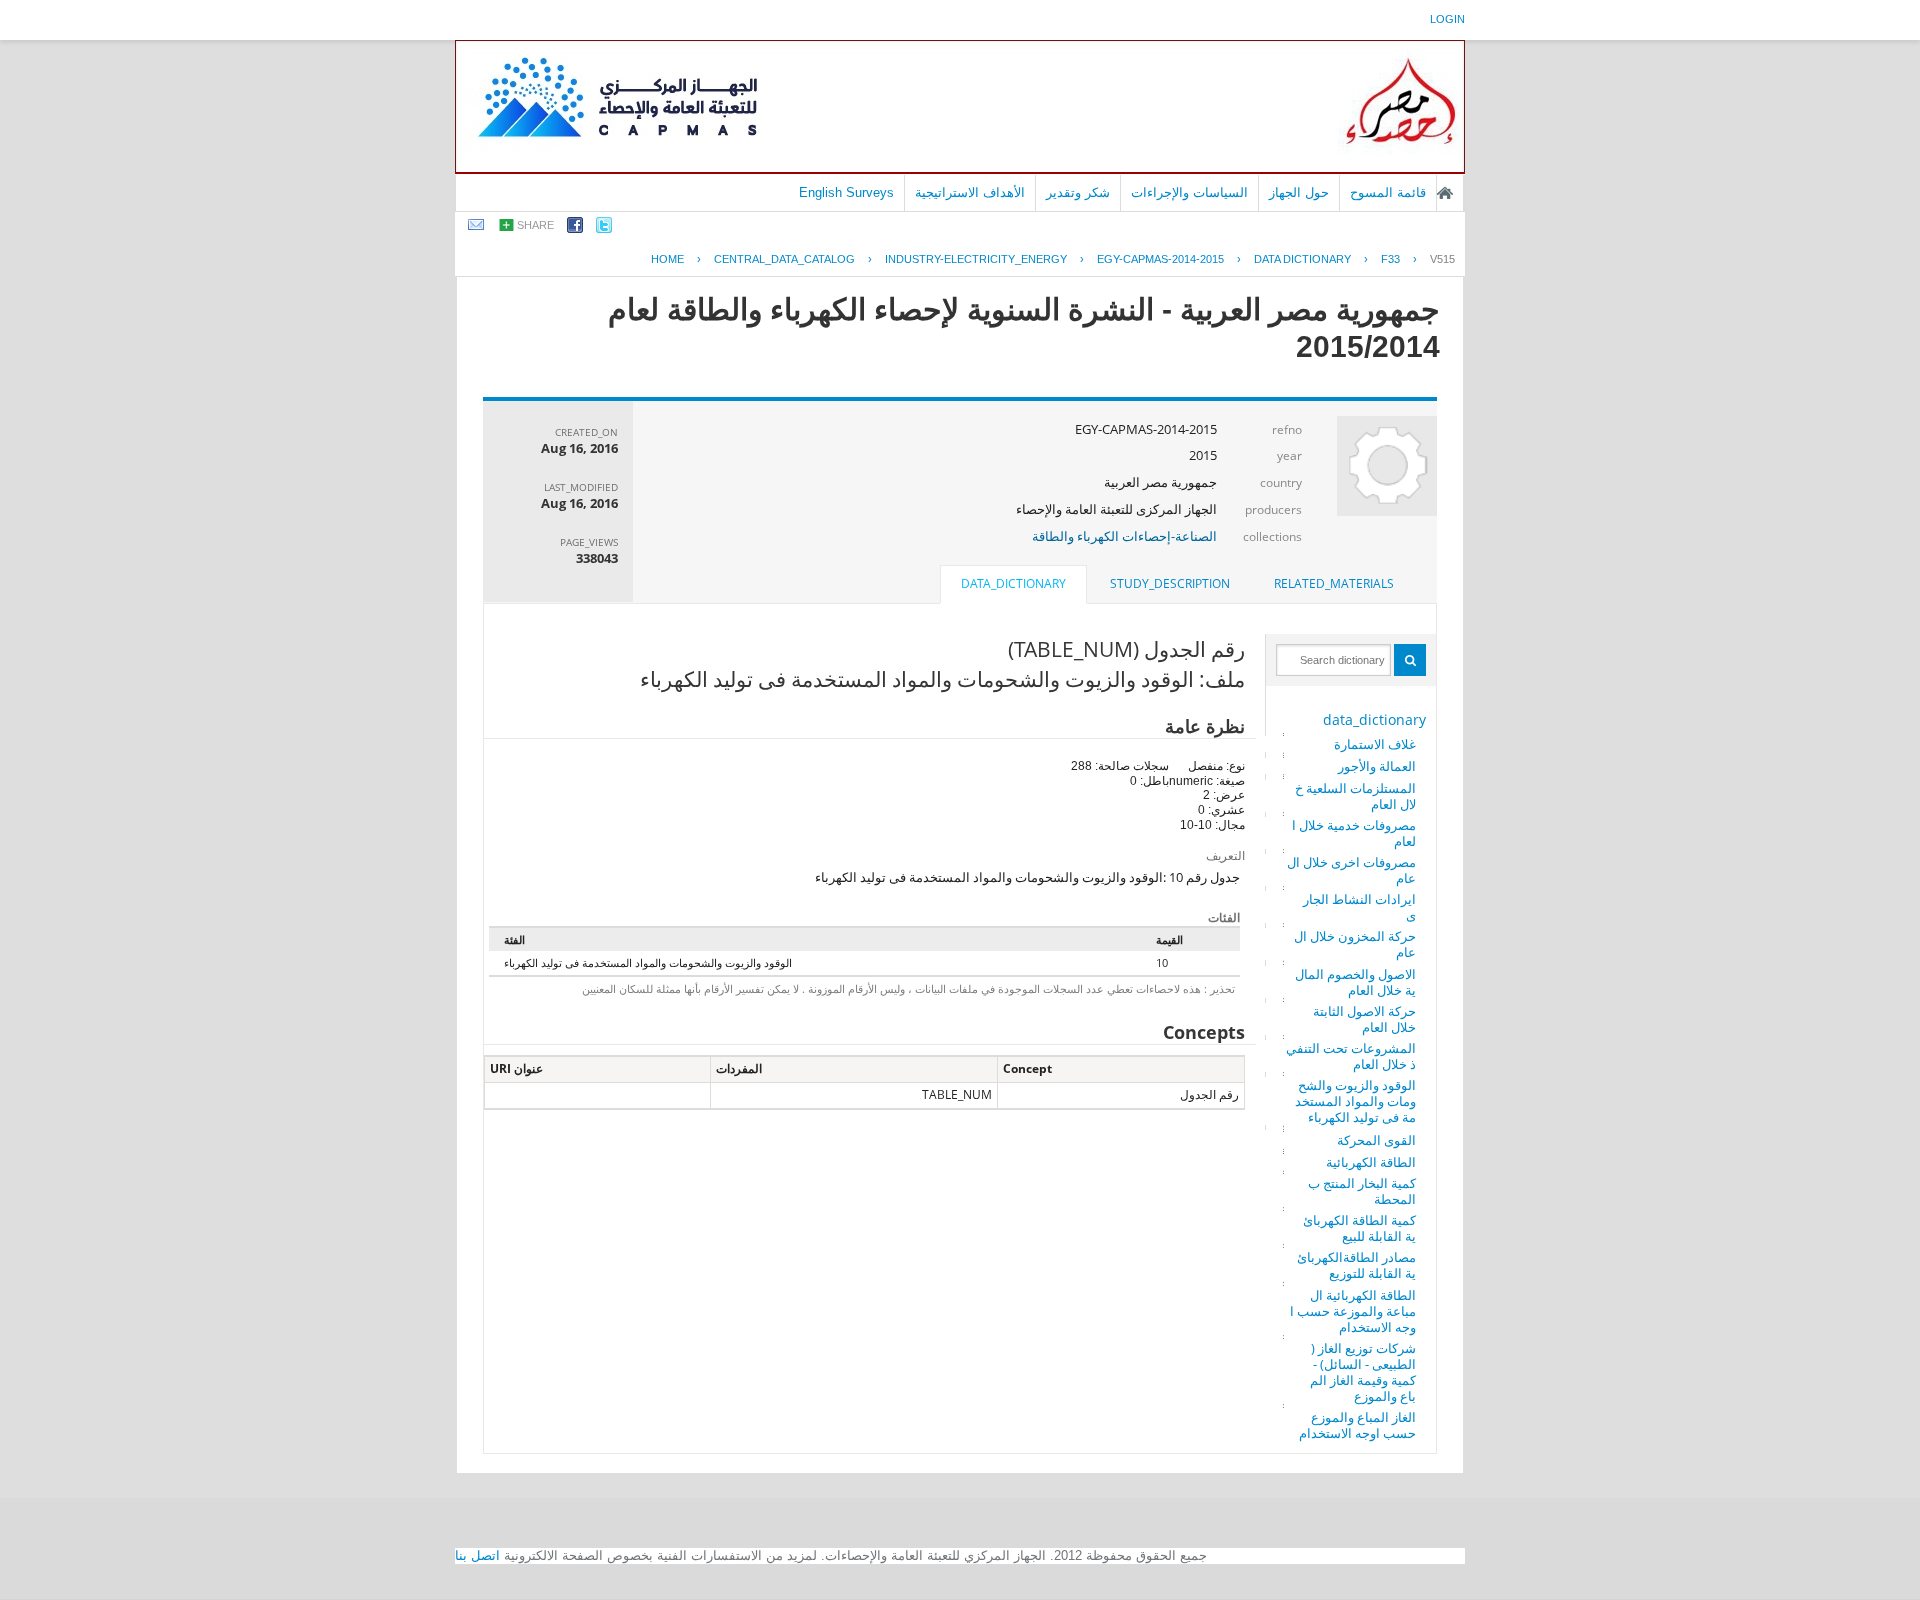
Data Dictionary (1302, 259)
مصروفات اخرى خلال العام (1351, 870)
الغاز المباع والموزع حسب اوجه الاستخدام (1357, 1425)
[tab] (1334, 584)
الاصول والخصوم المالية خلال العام (1355, 982)
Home (667, 259)
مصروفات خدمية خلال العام (1354, 833)
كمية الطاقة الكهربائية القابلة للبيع (1359, 1228)
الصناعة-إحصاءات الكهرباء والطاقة (1124, 536)
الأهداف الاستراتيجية (970, 192)
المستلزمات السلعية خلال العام (1355, 796)
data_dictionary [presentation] (1013, 583)
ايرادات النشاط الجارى (1359, 907)
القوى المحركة (1376, 1140)
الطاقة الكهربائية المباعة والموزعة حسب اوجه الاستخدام (1353, 1311)
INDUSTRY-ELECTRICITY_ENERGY (976, 259)
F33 (1390, 259)
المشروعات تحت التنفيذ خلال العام (1351, 1056)
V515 (1442, 259)
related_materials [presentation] (1334, 583)
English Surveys (846, 192)
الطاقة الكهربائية (1371, 1162)
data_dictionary (1374, 719)
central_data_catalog (784, 259)
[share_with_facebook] (575, 228)
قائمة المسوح (1388, 192)
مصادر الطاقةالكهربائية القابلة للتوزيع (1356, 1265)
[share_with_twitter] (604, 228)
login (1447, 19)
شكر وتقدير (1078, 192)
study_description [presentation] (1170, 583)
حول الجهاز (1299, 192)
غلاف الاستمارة (1375, 744)
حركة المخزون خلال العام (1355, 944)
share (535, 225)
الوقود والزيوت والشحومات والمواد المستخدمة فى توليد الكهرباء (1355, 1101)
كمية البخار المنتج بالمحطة (1362, 1191)
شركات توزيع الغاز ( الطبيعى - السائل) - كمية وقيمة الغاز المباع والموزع (1363, 1372)
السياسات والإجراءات (1189, 192)
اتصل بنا (477, 1555)
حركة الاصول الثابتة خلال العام (1364, 1019)
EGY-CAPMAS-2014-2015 (1160, 259)
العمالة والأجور (1377, 766)
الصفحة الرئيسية (1445, 193)
